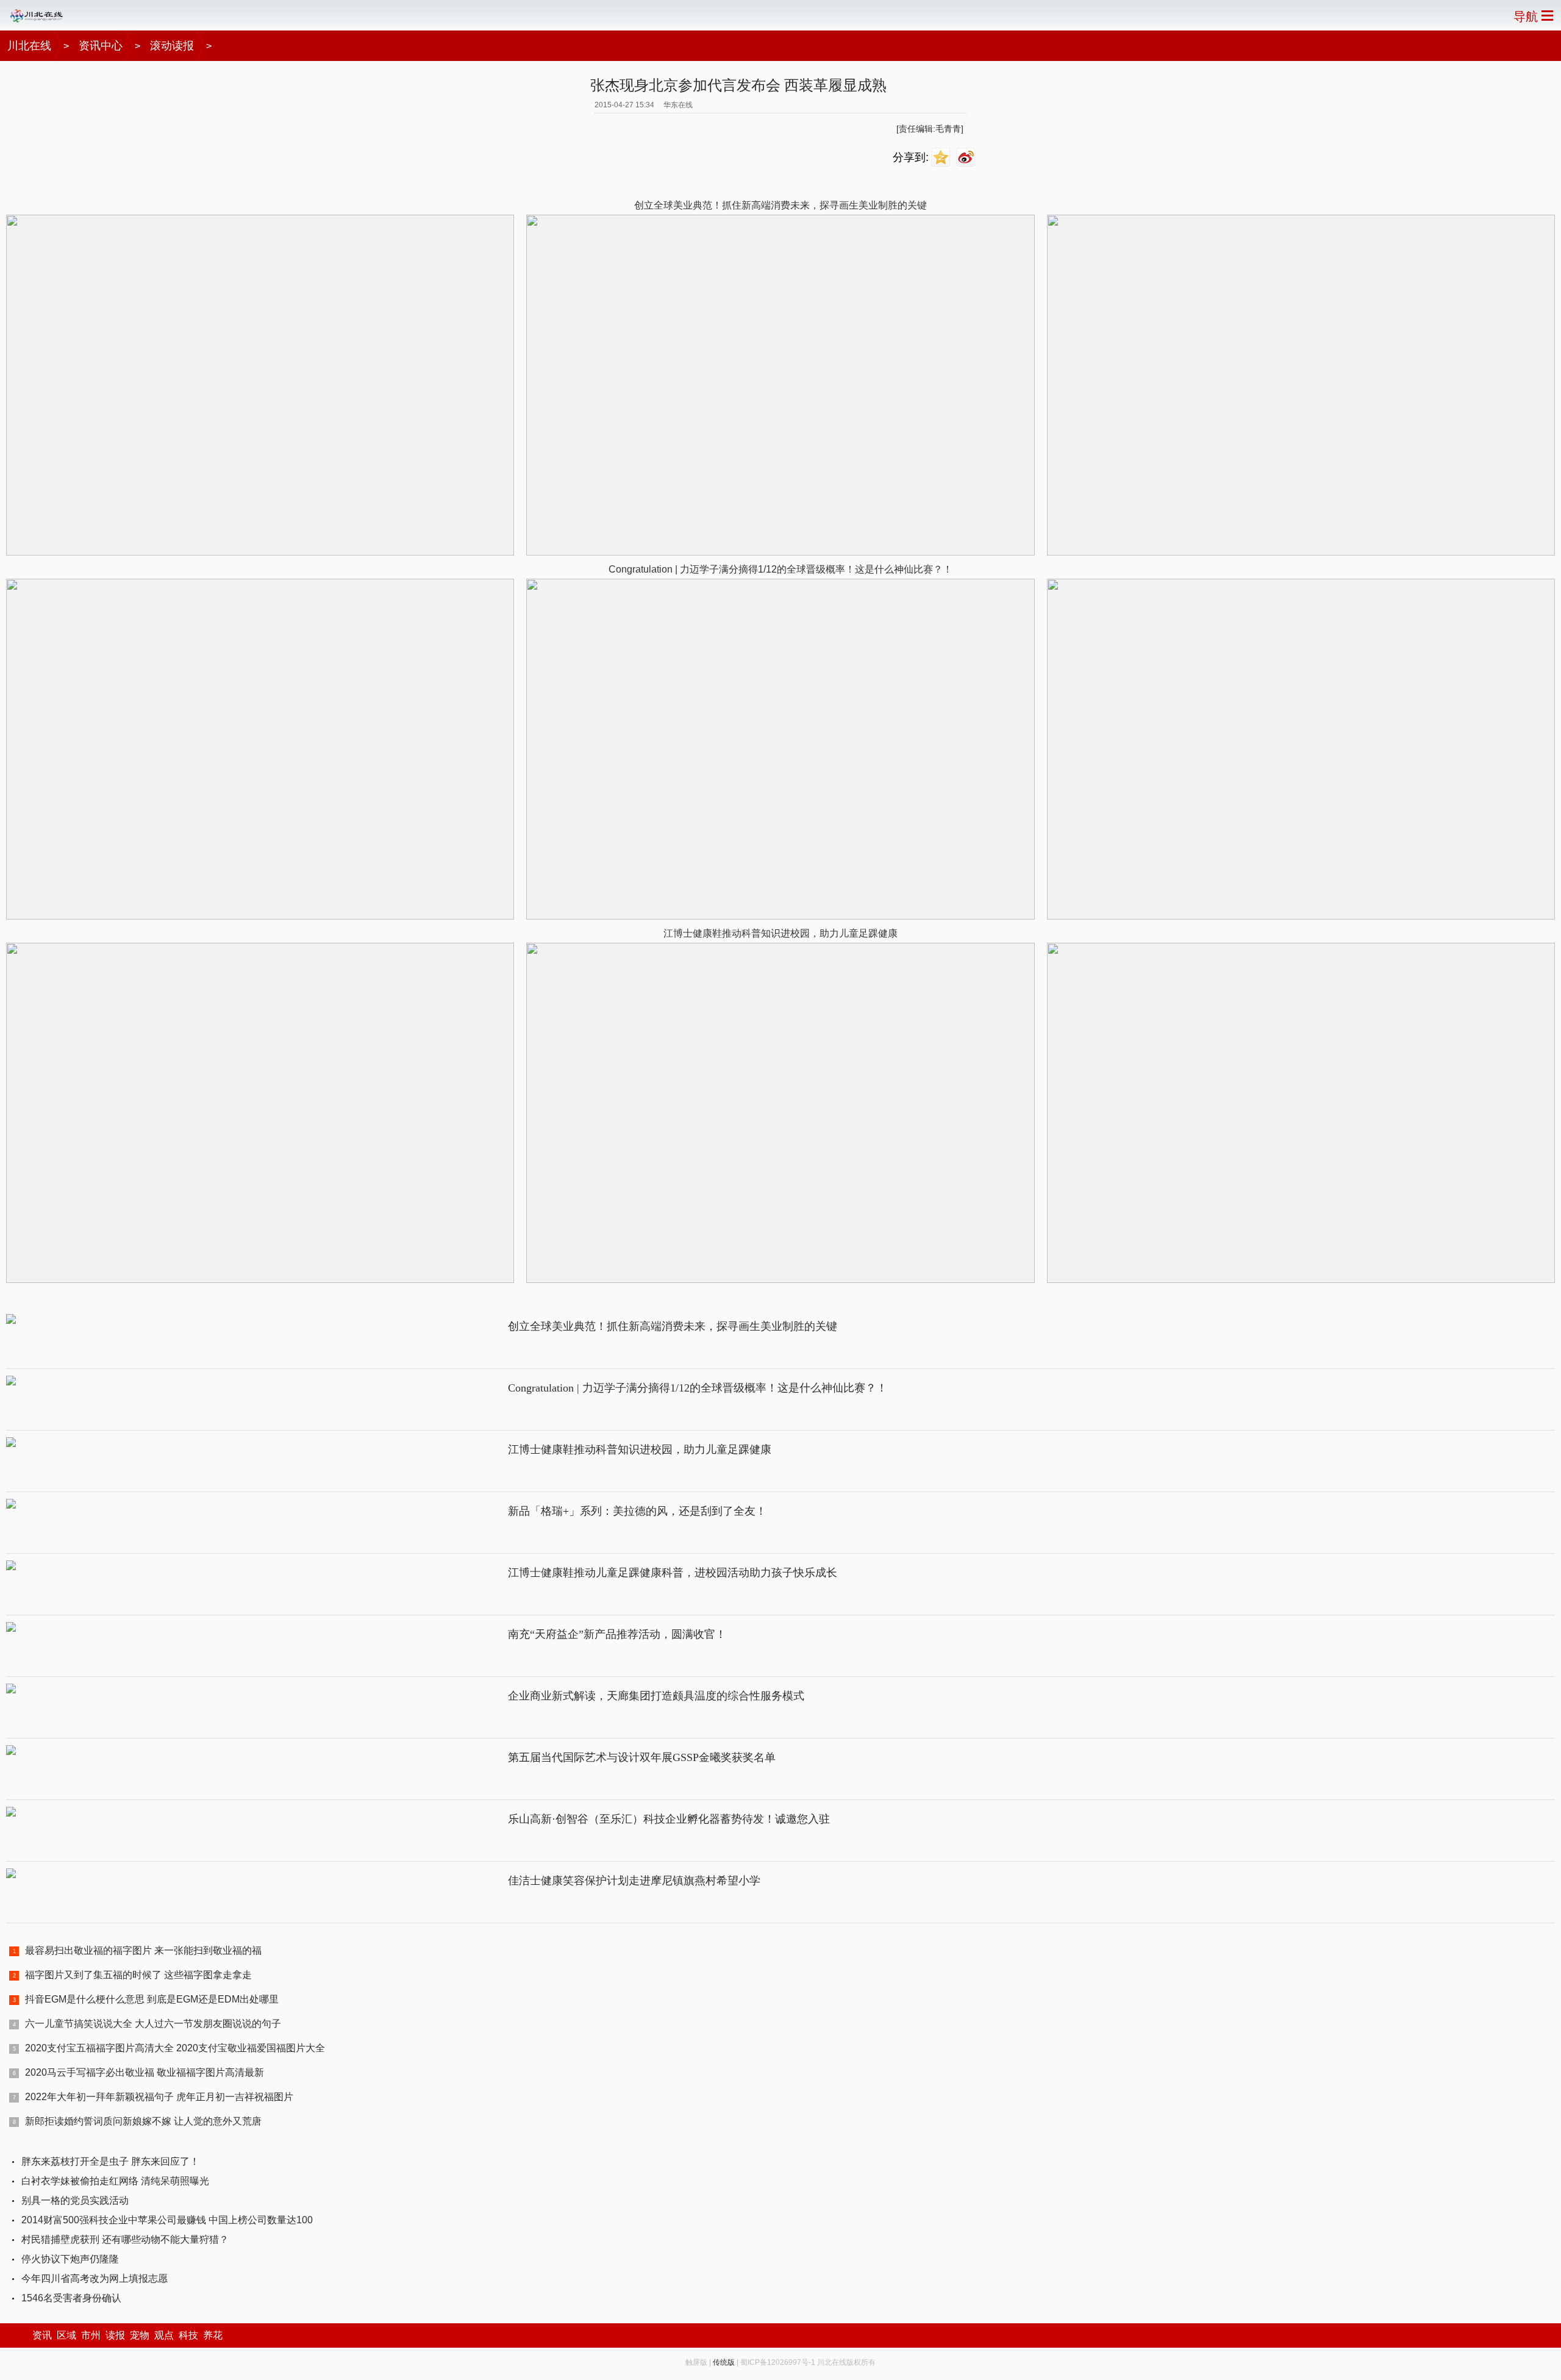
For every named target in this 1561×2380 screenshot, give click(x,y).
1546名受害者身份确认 (71, 2298)
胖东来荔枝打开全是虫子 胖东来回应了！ (110, 2161)
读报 (115, 2335)
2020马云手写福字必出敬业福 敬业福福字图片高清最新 (145, 2072)
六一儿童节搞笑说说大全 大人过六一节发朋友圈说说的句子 (153, 2024)
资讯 (42, 2335)
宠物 (140, 2335)
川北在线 (29, 46)
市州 (91, 2335)
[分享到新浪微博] (967, 158)
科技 (188, 2335)
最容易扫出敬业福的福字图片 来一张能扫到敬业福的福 (143, 1950)
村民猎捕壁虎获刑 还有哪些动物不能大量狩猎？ (125, 2239)
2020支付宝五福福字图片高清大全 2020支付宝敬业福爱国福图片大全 (175, 2048)
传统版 (724, 2362)
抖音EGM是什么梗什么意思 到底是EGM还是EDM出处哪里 (152, 1999)
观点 (164, 2335)
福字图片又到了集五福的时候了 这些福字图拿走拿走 (138, 1975)
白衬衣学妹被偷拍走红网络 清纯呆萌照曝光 (115, 2181)
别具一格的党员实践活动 (75, 2200)
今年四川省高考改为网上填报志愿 (95, 2278)
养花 (213, 2335)
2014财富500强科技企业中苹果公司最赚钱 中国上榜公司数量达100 (167, 2220)
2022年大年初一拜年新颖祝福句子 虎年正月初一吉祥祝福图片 (159, 2097)
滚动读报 (172, 46)
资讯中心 (101, 46)
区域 (66, 2335)
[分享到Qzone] (942, 158)
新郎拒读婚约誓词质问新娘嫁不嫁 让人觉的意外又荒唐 (143, 2121)
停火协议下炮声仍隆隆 (70, 2259)
